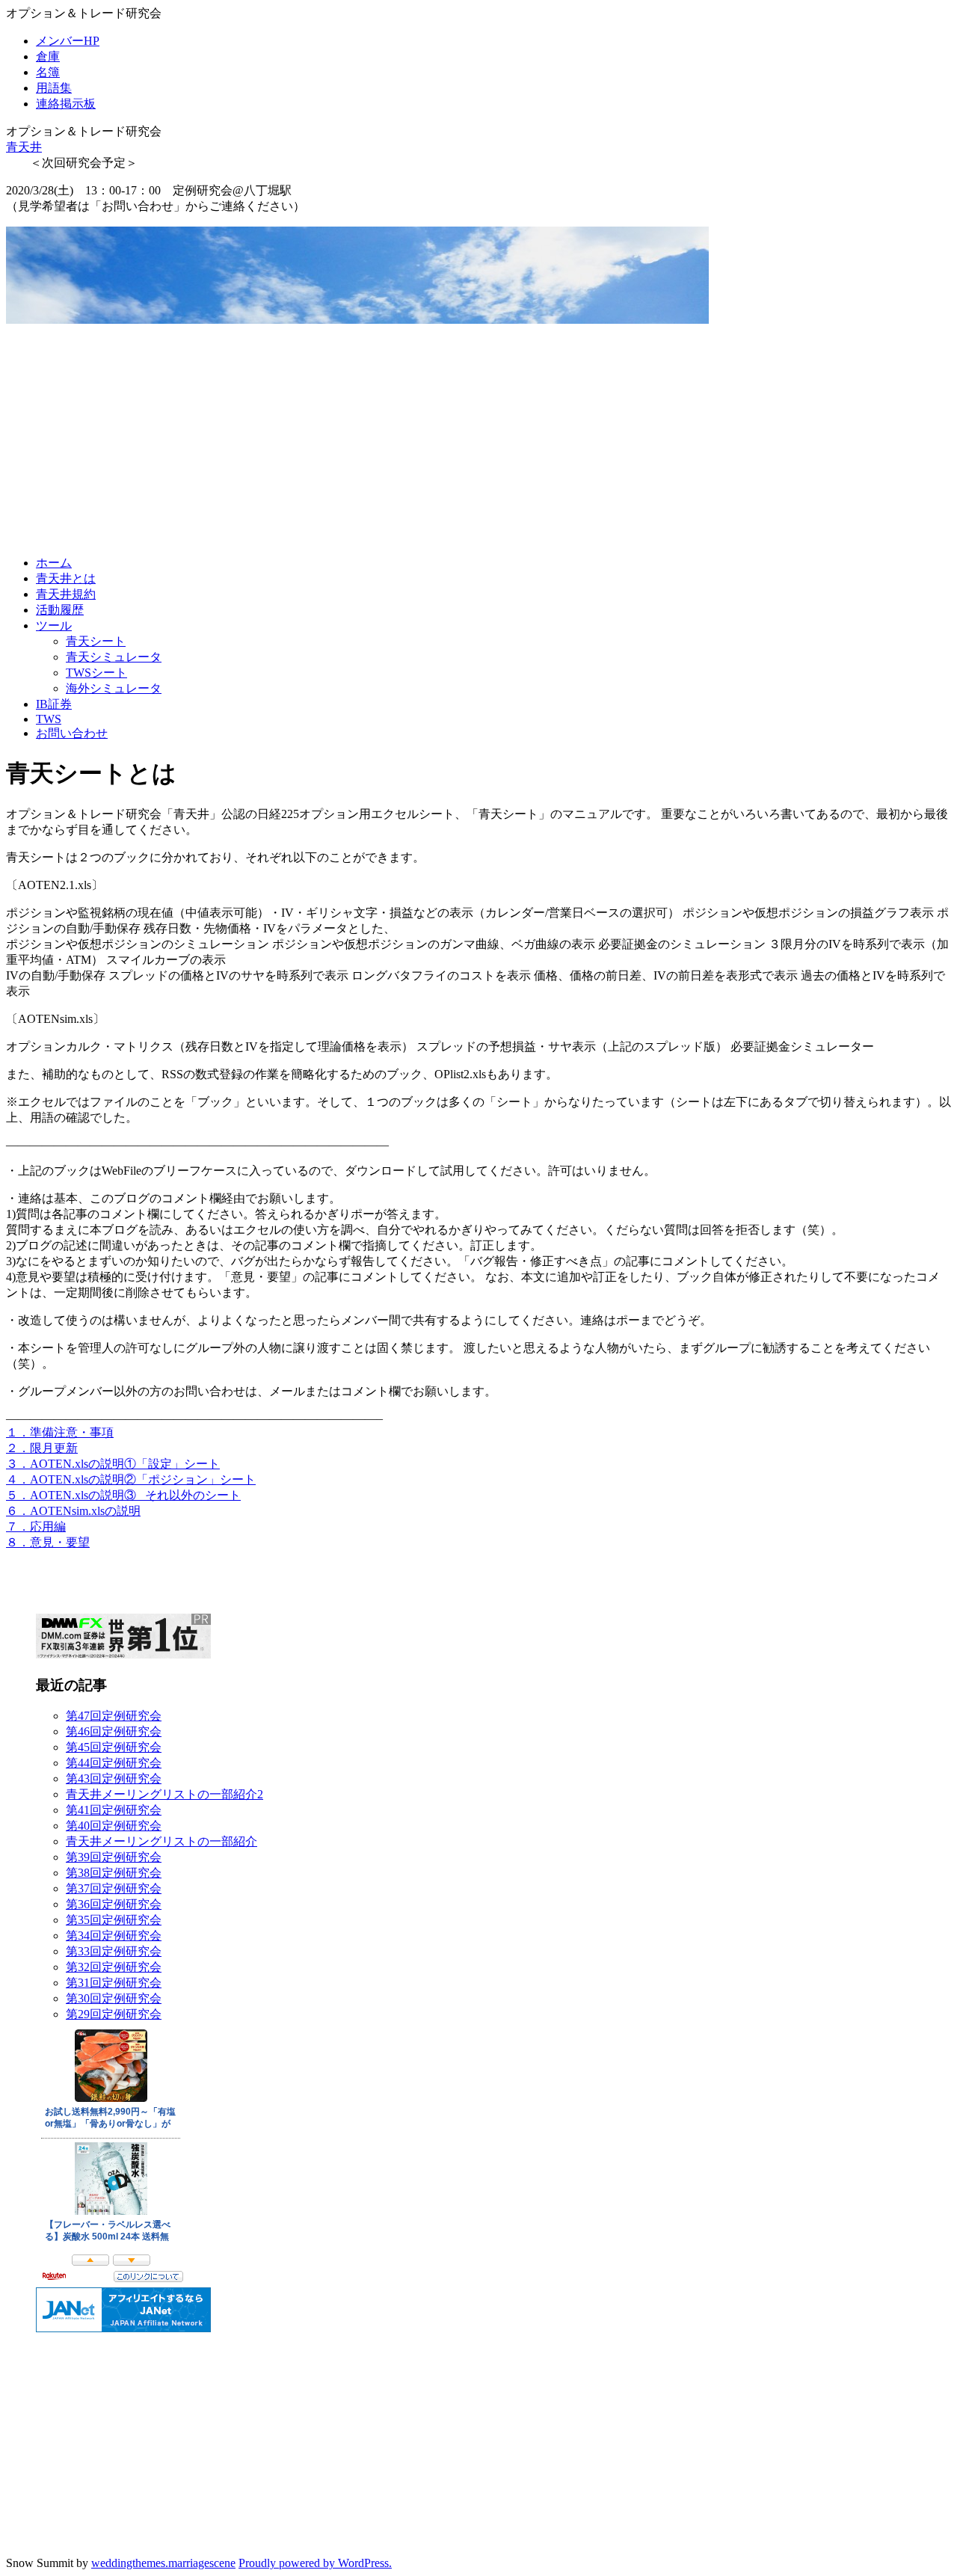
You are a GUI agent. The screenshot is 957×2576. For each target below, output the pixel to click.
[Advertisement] (478, 439)
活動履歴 (60, 610)
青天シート (96, 641)
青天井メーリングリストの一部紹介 (161, 1841)
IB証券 (54, 704)
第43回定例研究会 (114, 1779)
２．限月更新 (42, 1448)
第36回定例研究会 (114, 1904)
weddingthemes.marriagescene (163, 2563)
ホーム (54, 563)
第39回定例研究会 (114, 1857)
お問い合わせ (72, 733)
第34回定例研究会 (114, 1936)
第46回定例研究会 (114, 1731)
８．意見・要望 (48, 1542)
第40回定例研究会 (114, 1826)
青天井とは (66, 578)
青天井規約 (66, 594)
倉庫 (48, 56)
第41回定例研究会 (114, 1810)
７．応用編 (36, 1527)
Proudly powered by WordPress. (315, 2563)
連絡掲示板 (66, 104)
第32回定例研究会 (114, 1967)
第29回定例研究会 (114, 2014)
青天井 (24, 147)
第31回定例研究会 (114, 1983)
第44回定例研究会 (114, 1763)
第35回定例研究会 (114, 1920)
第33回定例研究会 (114, 1951)
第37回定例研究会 (114, 1888)
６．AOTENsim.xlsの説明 (73, 1511)
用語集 (54, 88)
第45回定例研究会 (114, 1747)
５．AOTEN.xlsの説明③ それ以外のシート (123, 1495)
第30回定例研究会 (114, 1998)
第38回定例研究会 (114, 1873)
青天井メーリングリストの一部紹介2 (164, 1794)
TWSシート (96, 673)
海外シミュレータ (114, 688)
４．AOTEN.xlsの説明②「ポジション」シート (131, 1479)
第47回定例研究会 (114, 1716)
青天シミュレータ (114, 657)
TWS (49, 719)
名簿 (48, 72)
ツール (54, 625)
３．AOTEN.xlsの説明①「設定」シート (113, 1464)
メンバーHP (68, 41)
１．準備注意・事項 (60, 1432)
